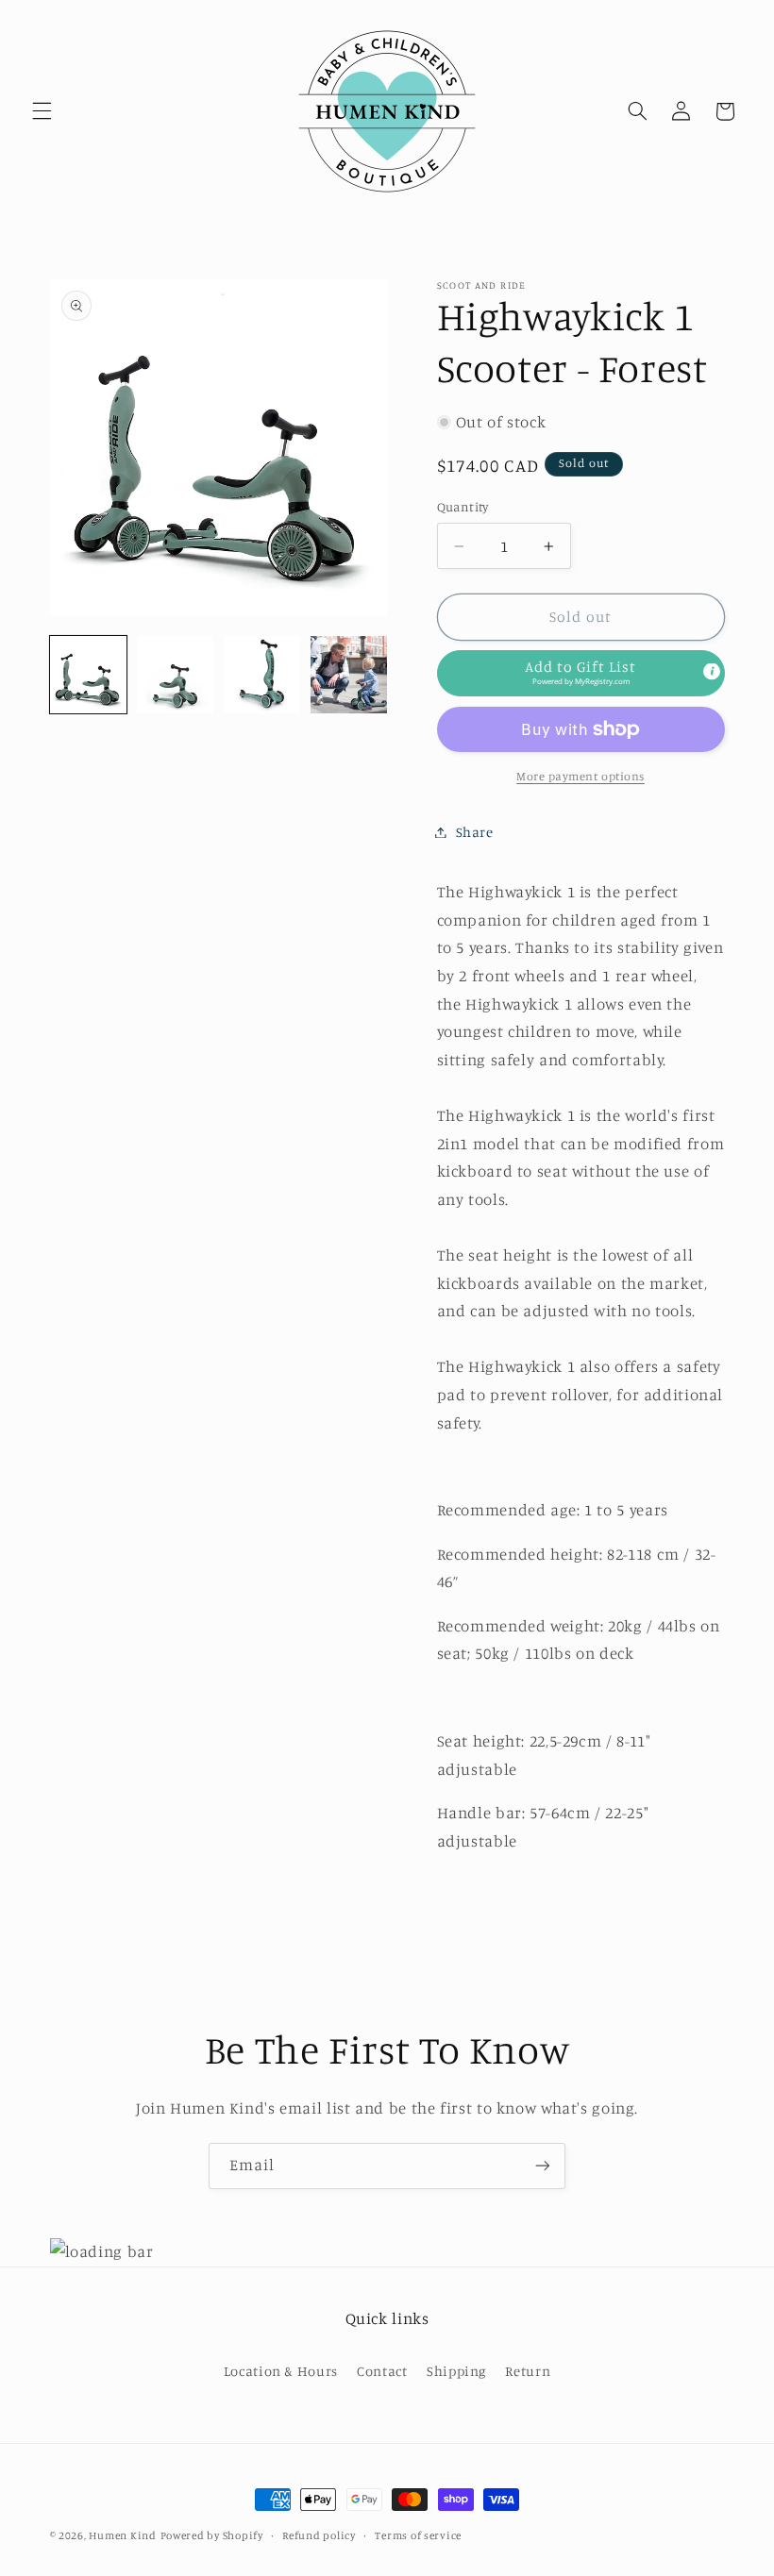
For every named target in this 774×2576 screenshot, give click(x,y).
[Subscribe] (543, 2166)
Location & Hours (281, 2371)
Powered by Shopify (212, 2535)
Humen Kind (122, 2535)
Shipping (456, 2371)
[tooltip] (712, 672)
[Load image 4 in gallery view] (349, 675)
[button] (42, 111)
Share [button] (475, 832)
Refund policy (319, 2535)
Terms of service (418, 2535)
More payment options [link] (580, 776)
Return (528, 2371)
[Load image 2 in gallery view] (176, 675)
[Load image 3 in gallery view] (262, 675)
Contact (382, 2371)
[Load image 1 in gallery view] (89, 675)
